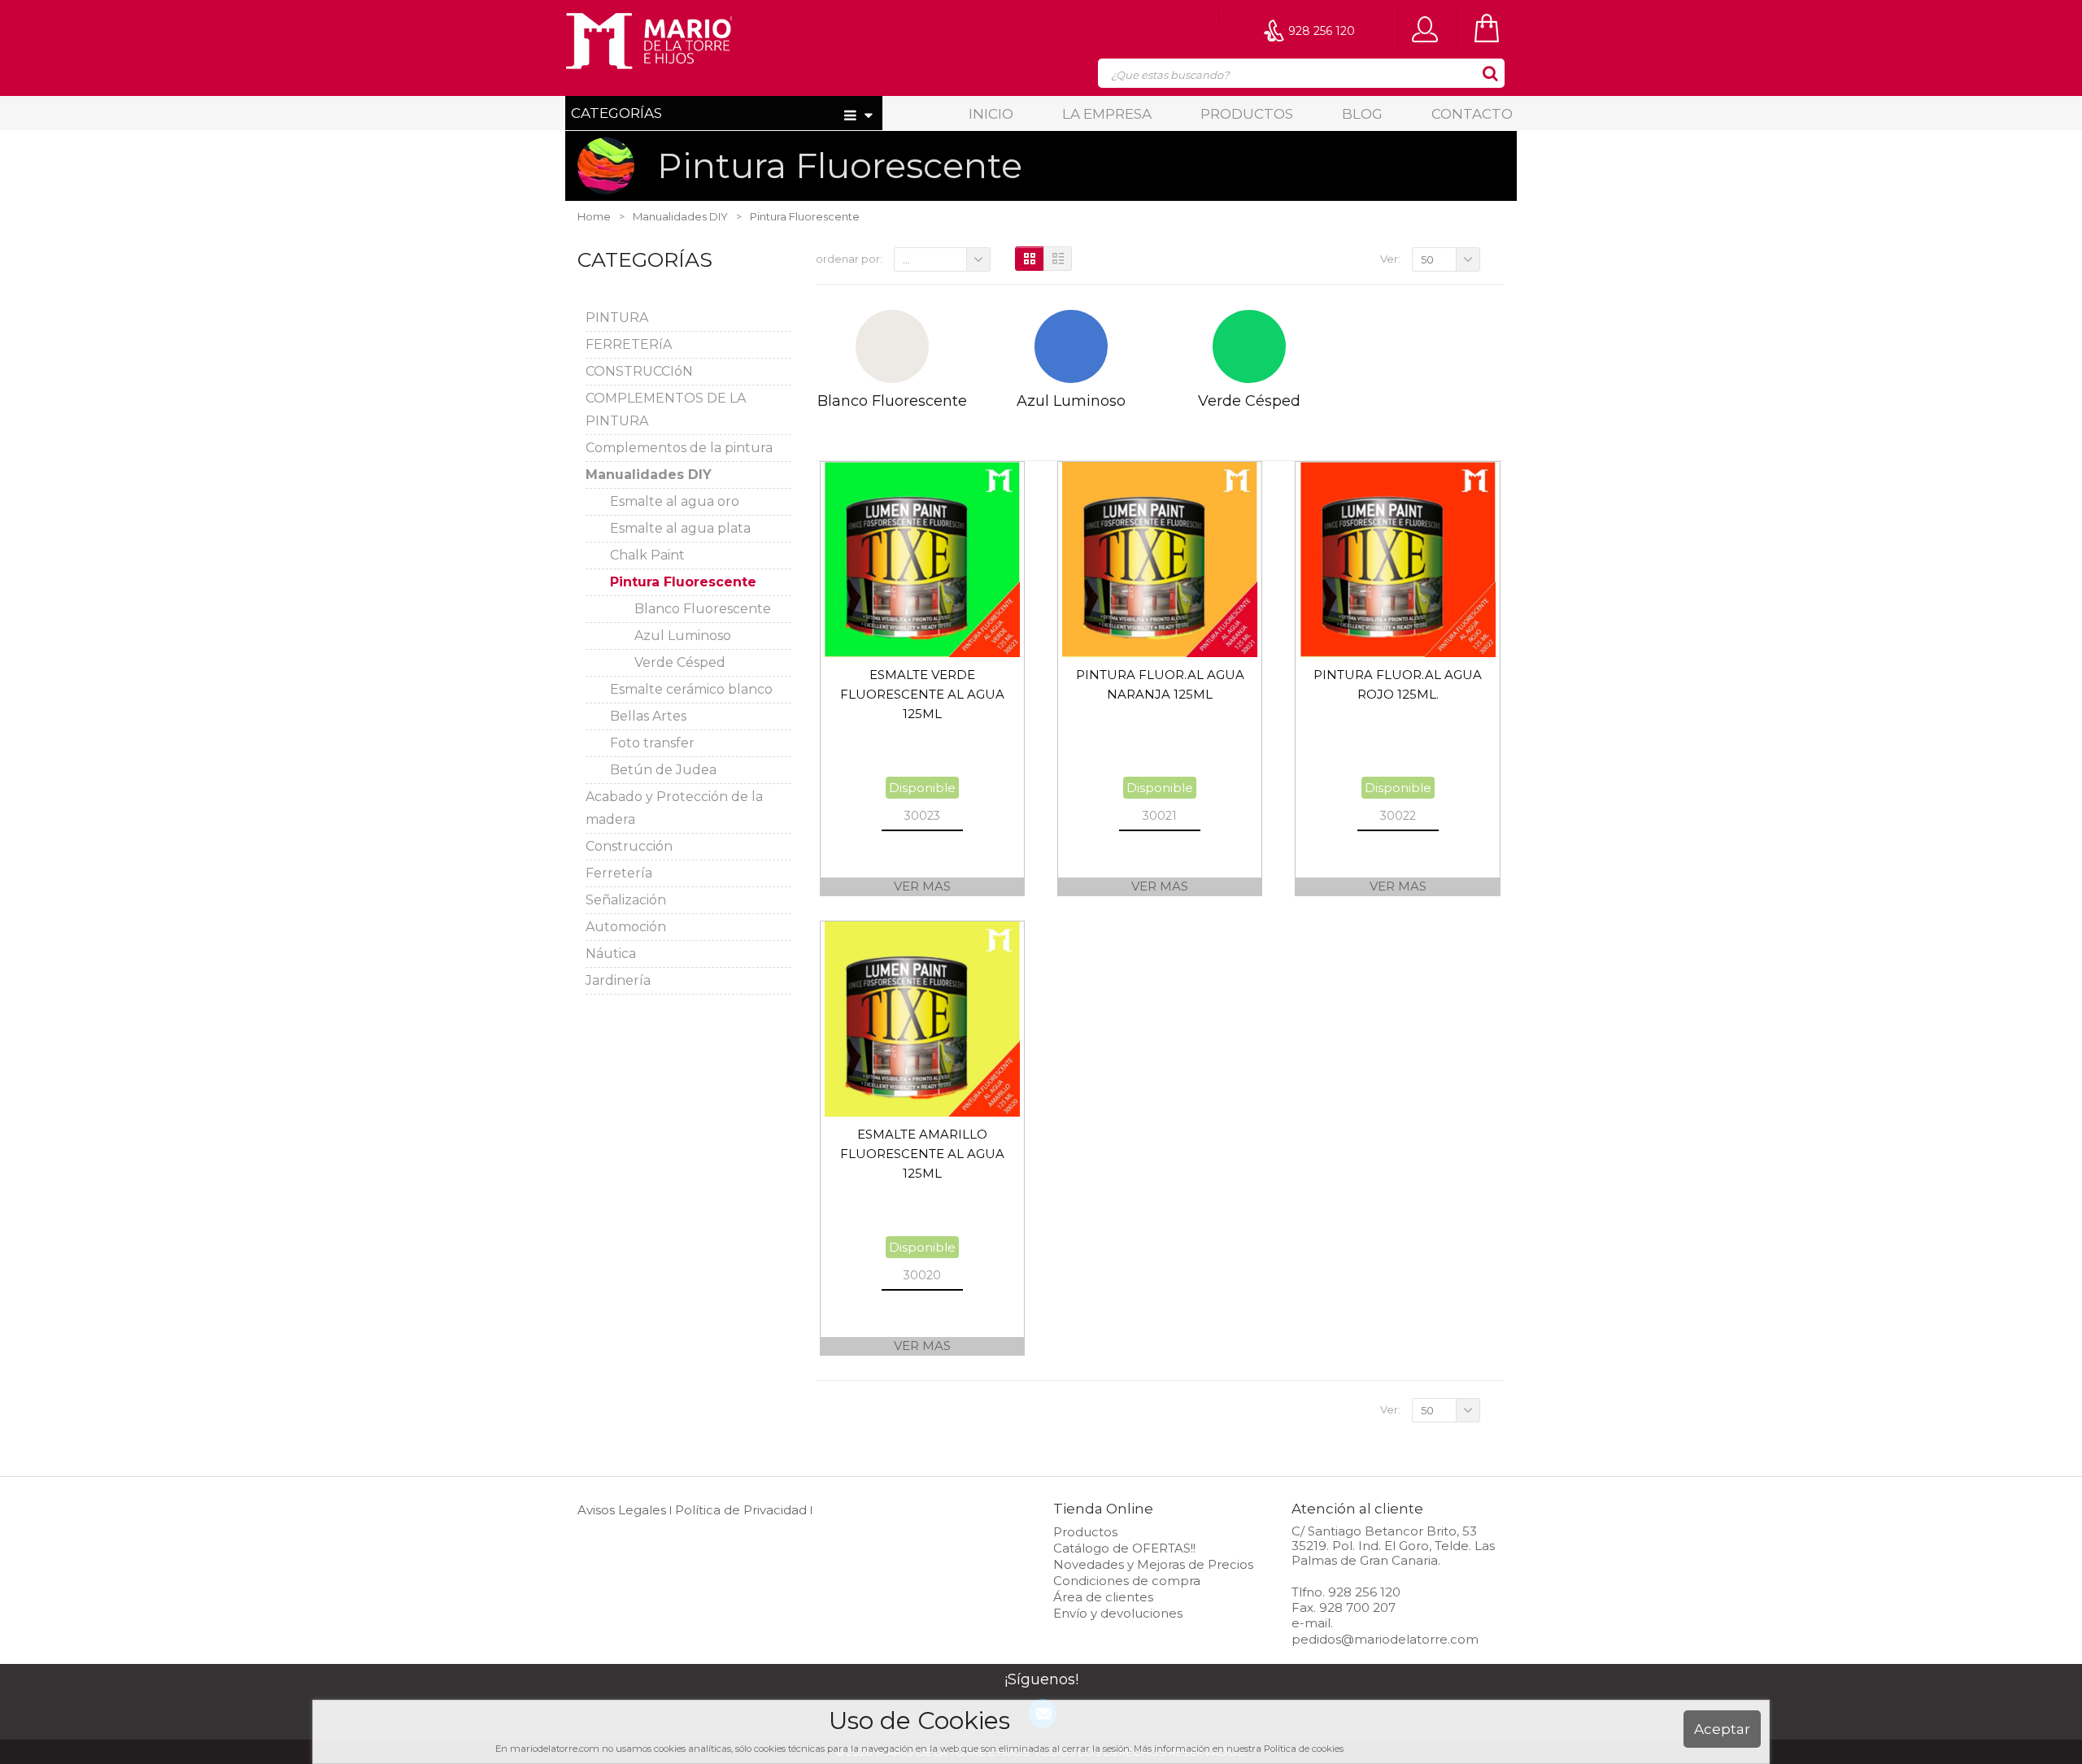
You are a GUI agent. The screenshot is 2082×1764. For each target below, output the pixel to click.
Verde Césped (680, 662)
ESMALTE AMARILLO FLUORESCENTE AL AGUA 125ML (922, 1154)
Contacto (1472, 114)
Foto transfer (652, 743)
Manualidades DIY (649, 475)
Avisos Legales (622, 1510)
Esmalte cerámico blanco (691, 689)
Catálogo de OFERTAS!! (1124, 1548)
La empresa (1107, 114)
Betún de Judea (663, 770)
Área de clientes (1103, 1597)
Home (594, 216)
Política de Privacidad (741, 1510)
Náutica (611, 954)
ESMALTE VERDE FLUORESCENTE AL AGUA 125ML (922, 694)
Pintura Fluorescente (683, 582)
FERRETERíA (629, 344)
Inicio (991, 114)
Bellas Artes (648, 716)
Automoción (626, 927)
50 (1427, 259)
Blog (1362, 114)
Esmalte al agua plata (680, 528)
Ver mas (922, 886)
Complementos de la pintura (679, 448)
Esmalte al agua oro (675, 501)
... (906, 259)
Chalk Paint (647, 555)
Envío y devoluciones (1118, 1613)
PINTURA (617, 318)
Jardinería (618, 980)
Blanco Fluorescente (703, 609)
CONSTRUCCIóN (639, 371)
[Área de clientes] (1429, 28)
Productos (1247, 114)
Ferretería (619, 873)
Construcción (629, 846)
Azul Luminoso (683, 636)
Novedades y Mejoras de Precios (1153, 1564)
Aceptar (1722, 1729)
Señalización (626, 900)
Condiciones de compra (1127, 1581)
